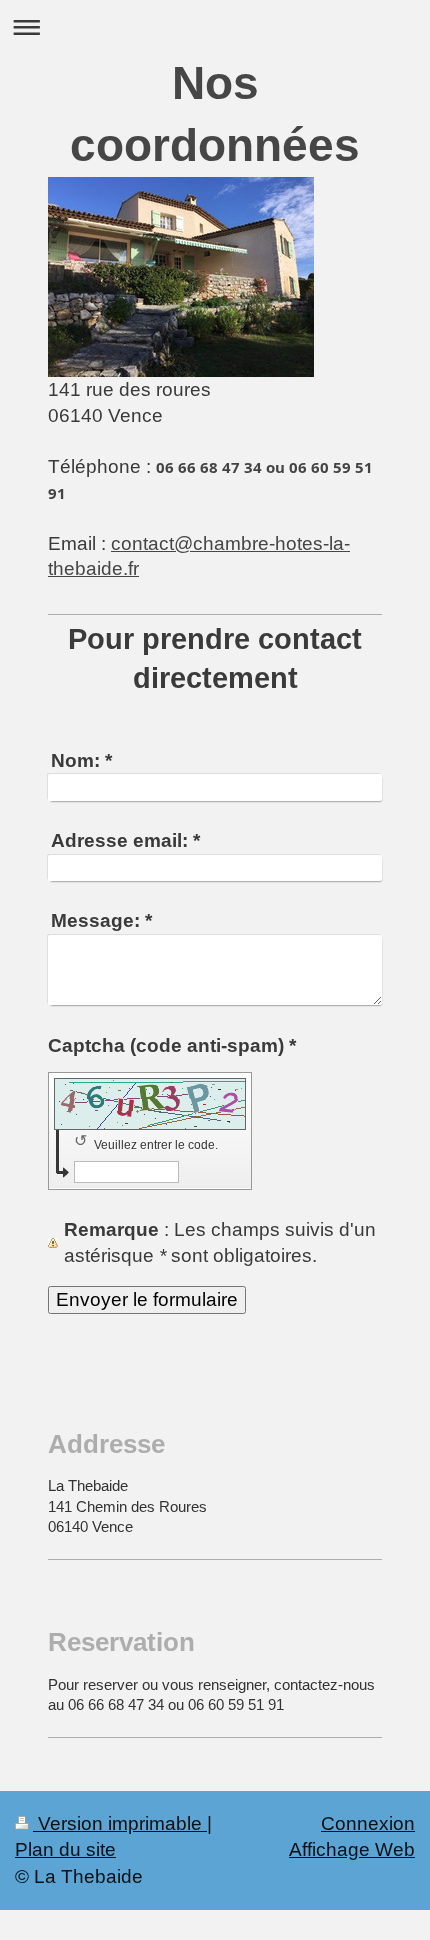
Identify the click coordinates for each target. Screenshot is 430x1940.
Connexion (368, 1823)
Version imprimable (120, 1823)
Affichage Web (352, 1849)
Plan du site (65, 1849)
